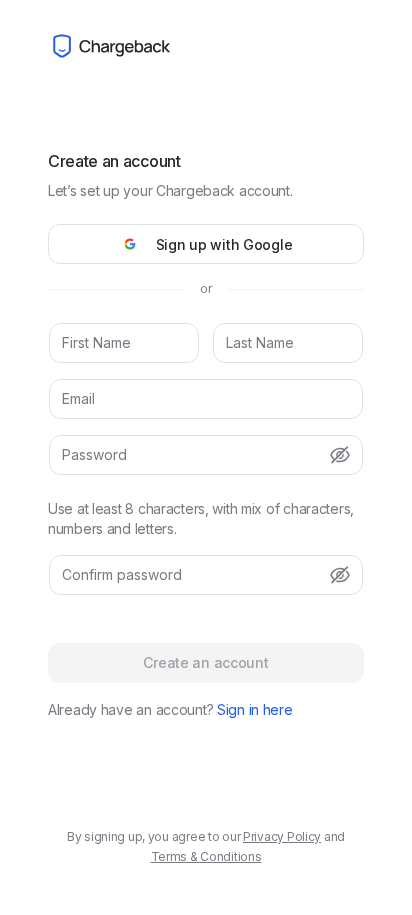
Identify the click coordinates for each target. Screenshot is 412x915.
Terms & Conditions (206, 856)
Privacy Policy (282, 836)
